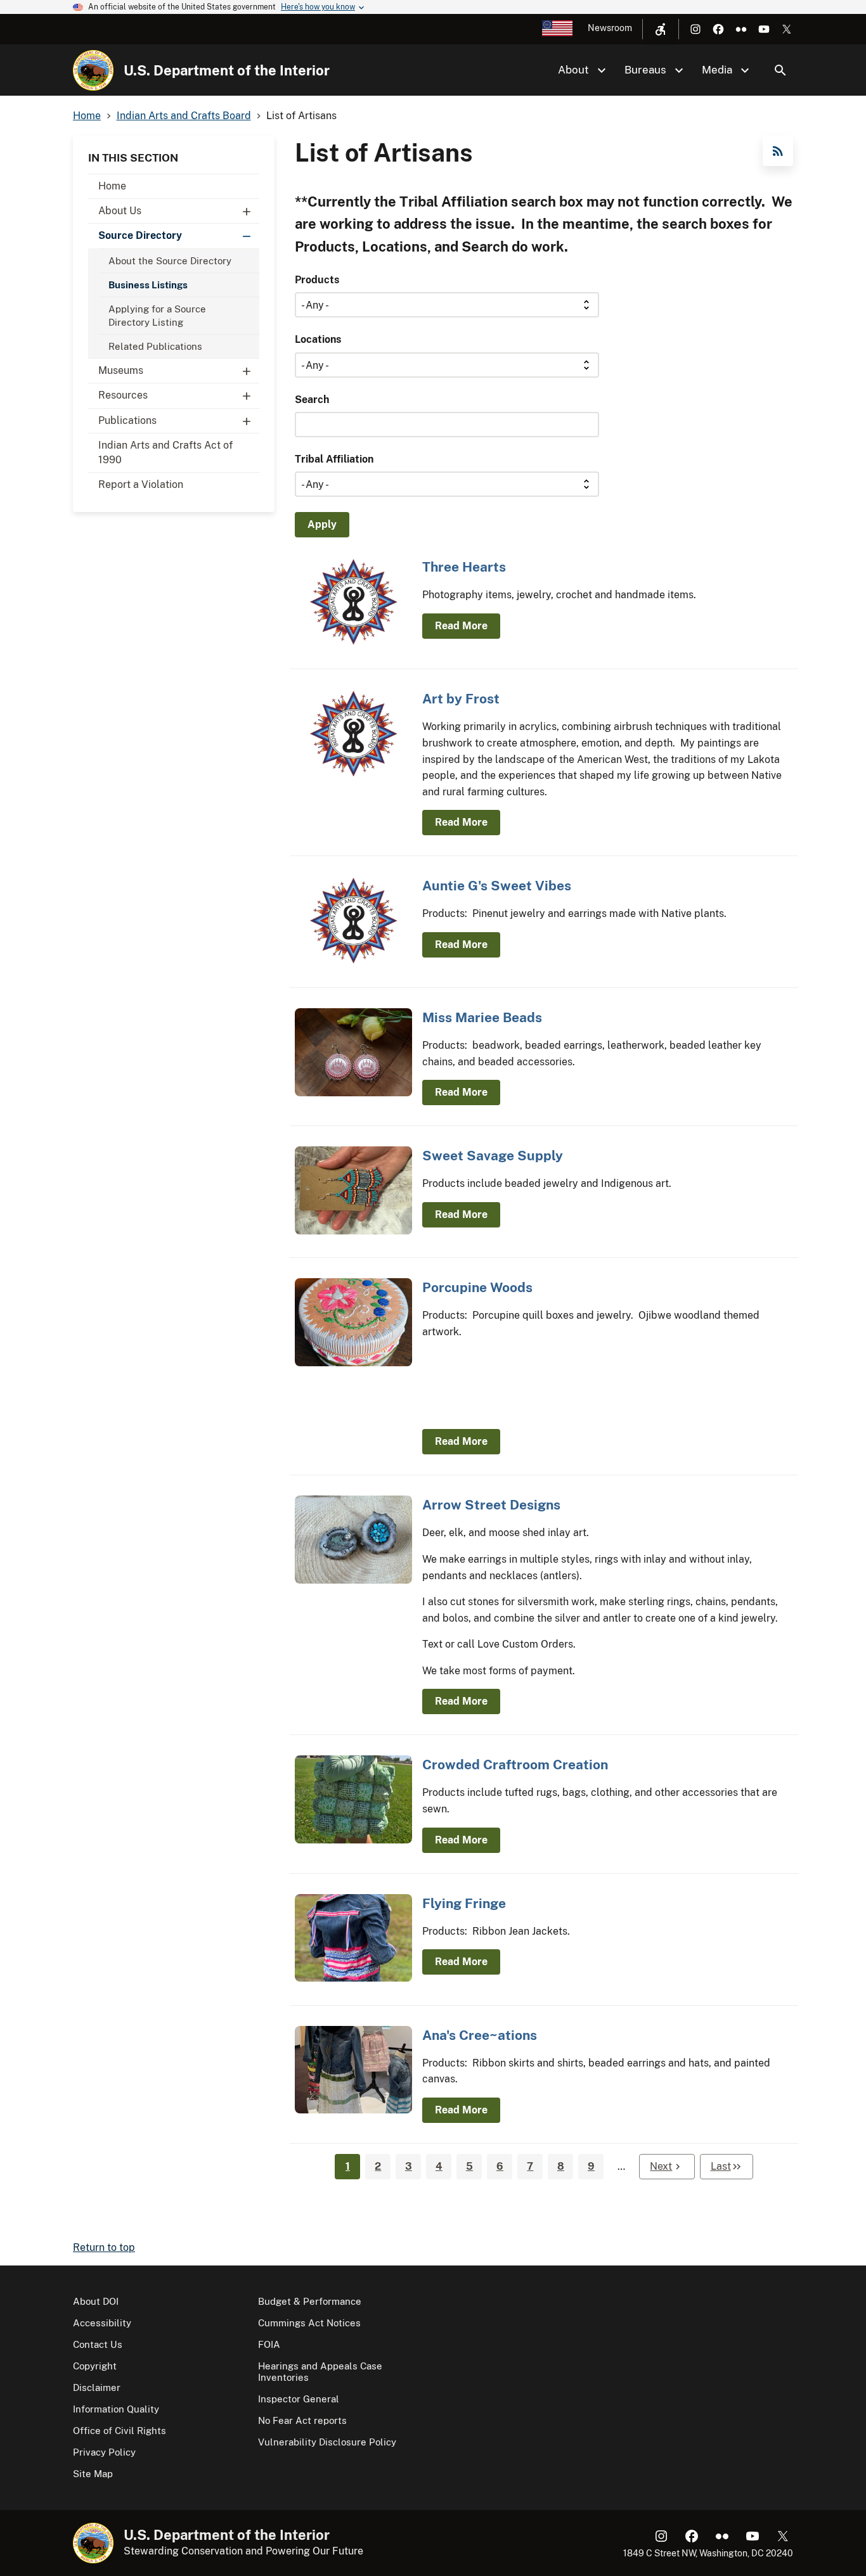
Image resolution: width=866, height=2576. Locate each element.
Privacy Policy (104, 2452)
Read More (461, 626)
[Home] (93, 70)
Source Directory (140, 235)
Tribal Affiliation (334, 459)
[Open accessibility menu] (661, 29)
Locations (318, 339)
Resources (123, 395)
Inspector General (299, 2399)
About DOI (96, 2301)
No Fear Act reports (302, 2420)
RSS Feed (778, 151)
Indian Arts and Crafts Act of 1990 (165, 452)
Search (780, 70)
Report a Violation (141, 484)
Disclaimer (97, 2387)
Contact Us (98, 2344)
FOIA (269, 2344)
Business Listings (148, 285)
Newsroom (610, 28)
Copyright (95, 2366)
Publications (127, 420)
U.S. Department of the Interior (227, 70)
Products (317, 280)
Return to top (104, 2247)
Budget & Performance (310, 2301)
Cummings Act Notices (309, 2323)
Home (112, 186)
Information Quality (116, 2409)
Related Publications (155, 346)
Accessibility (102, 2323)
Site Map (93, 2474)
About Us (120, 211)
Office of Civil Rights (120, 2431)
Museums (121, 370)
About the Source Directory (170, 261)
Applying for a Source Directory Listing (157, 316)
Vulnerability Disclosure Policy (327, 2442)
